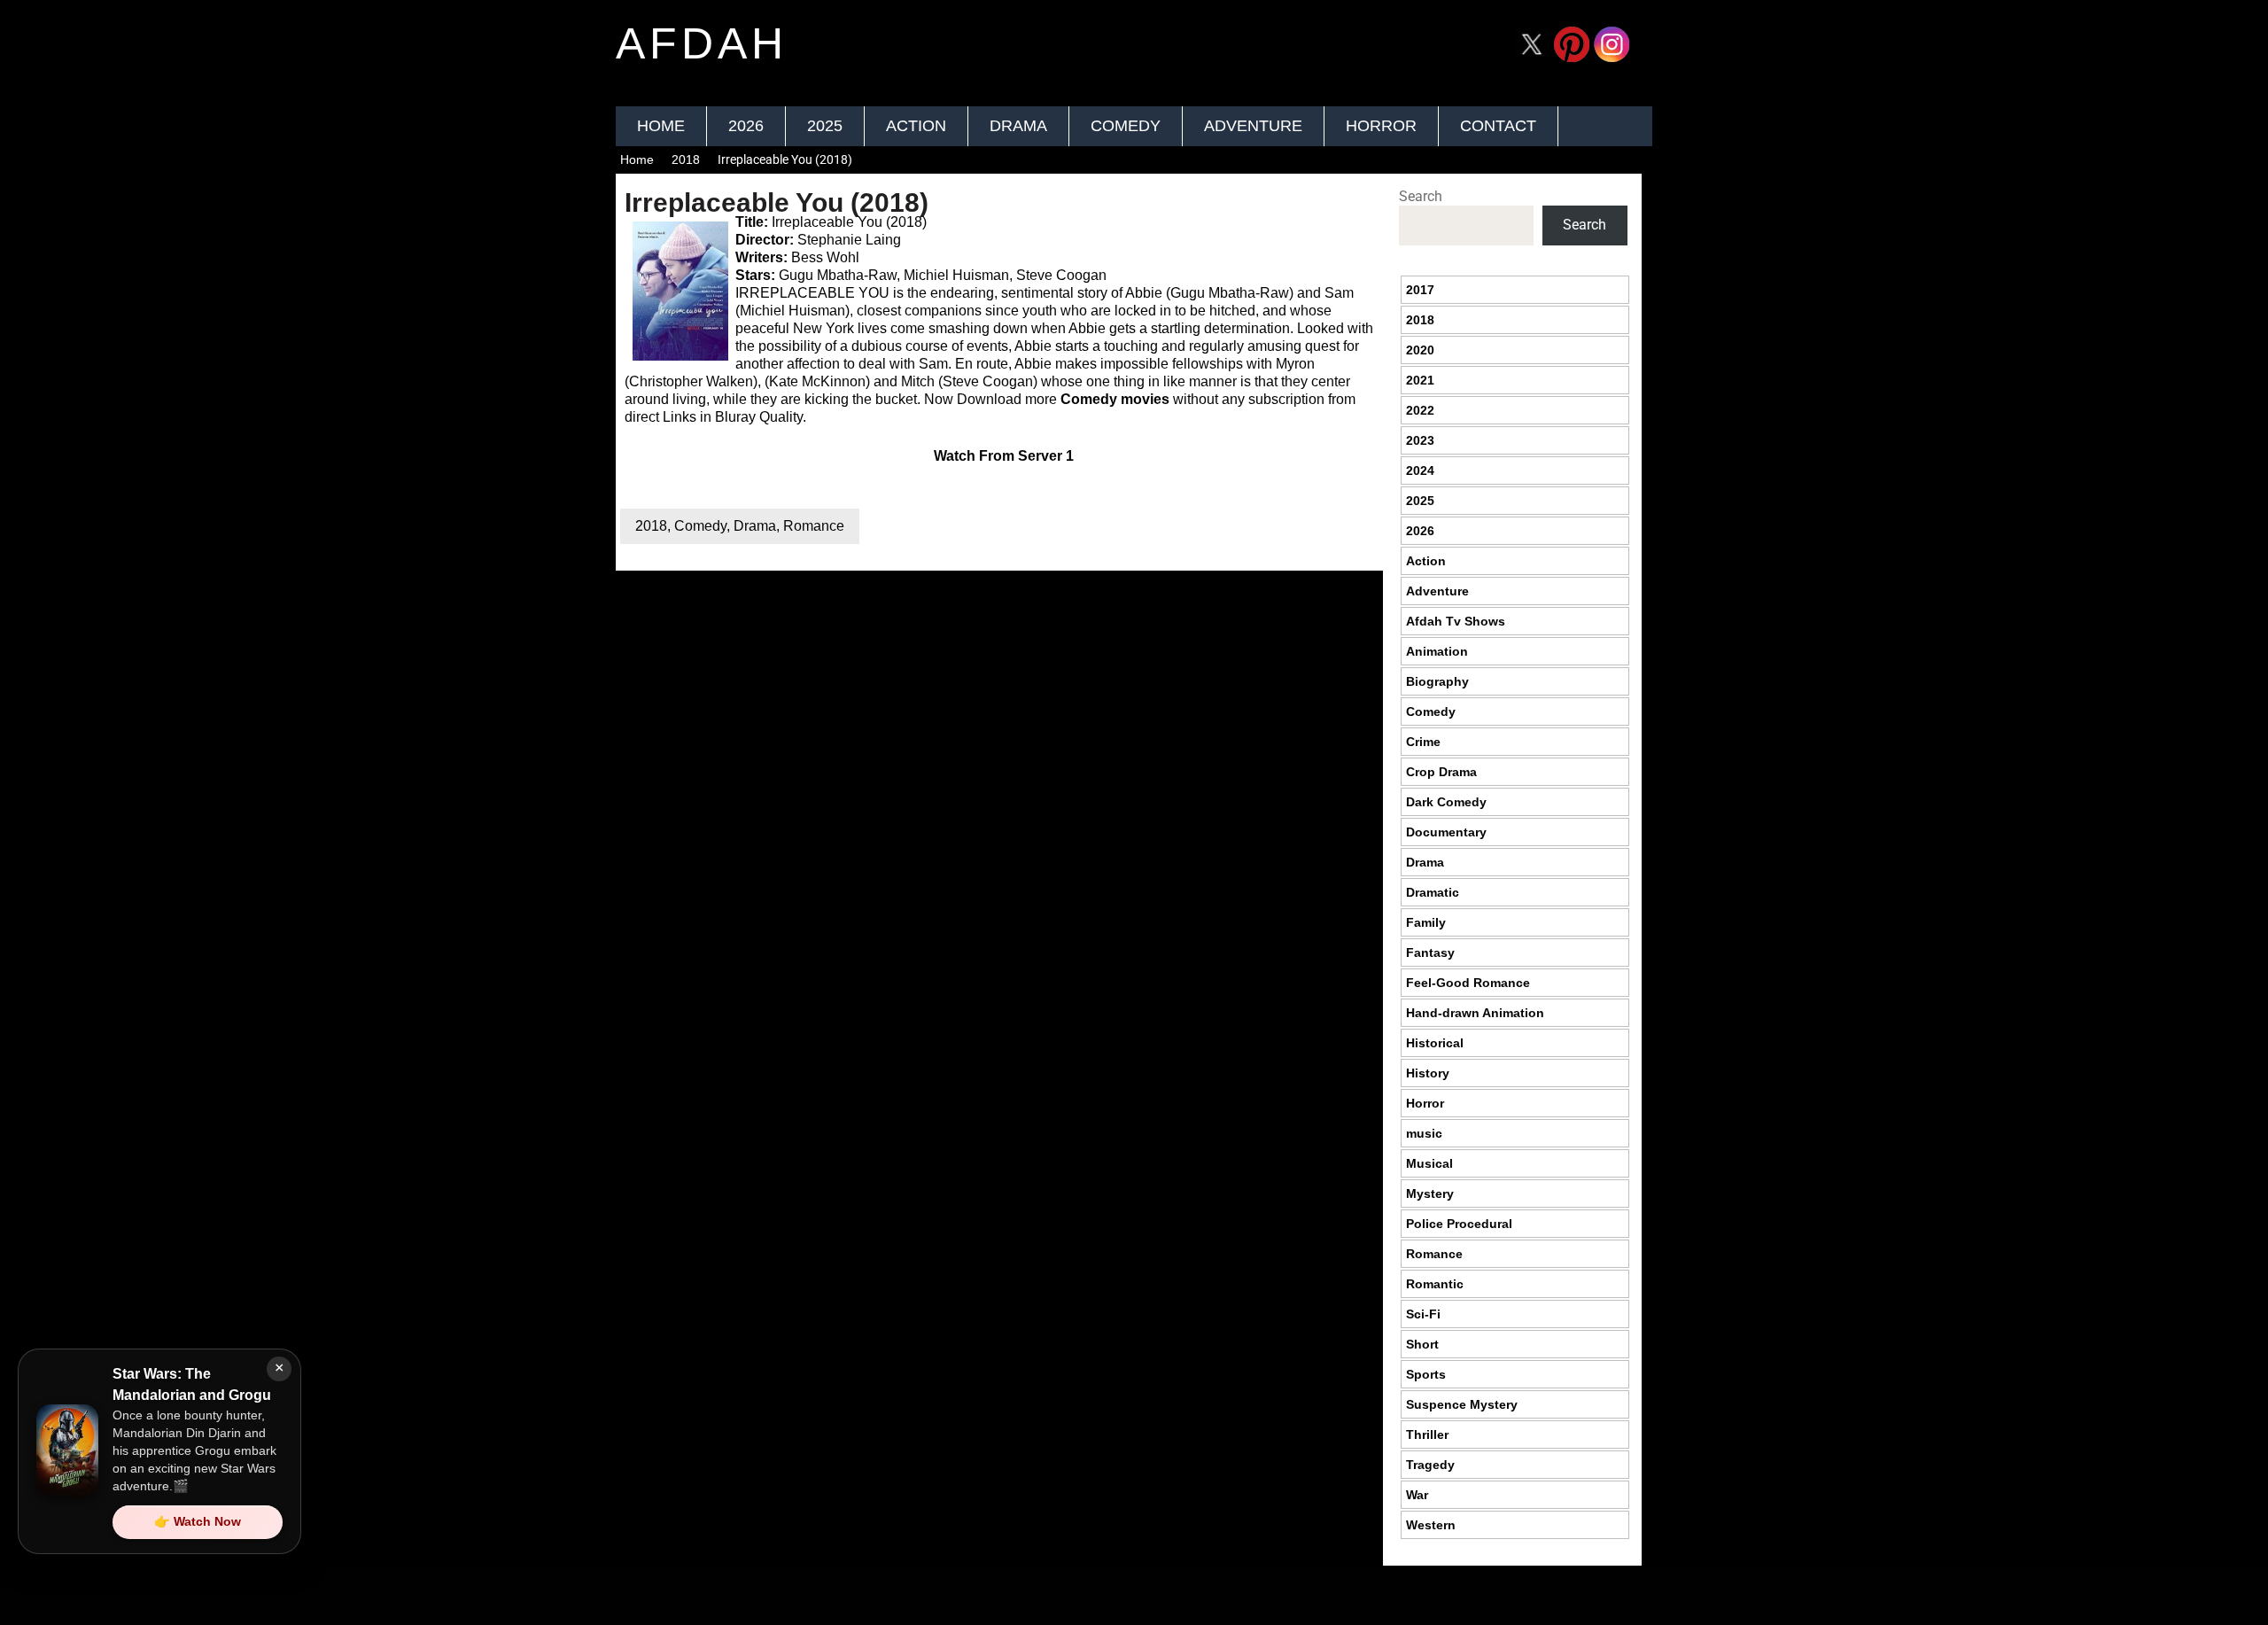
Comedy (1126, 126)
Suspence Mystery (1462, 1404)
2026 (746, 126)
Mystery (1430, 1193)
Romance (814, 526)
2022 (1420, 410)
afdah (702, 43)
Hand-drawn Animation (1475, 1013)
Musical (1429, 1163)
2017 (1420, 290)
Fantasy (1430, 952)
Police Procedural (1459, 1224)
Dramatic (1433, 892)
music (1424, 1133)
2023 (1420, 440)
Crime (1423, 742)
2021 (1420, 380)
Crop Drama (1441, 772)
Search (1421, 196)
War (1417, 1495)
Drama (1018, 126)
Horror (1381, 126)
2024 (1420, 470)
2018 (686, 159)
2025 (825, 126)
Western (1431, 1525)
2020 (1420, 350)
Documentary (1446, 832)
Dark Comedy (1446, 802)
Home (661, 126)
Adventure (1253, 126)
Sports (1426, 1374)
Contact (1498, 126)
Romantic (1435, 1284)
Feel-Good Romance (1468, 983)
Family (1426, 922)
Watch (955, 456)
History (1428, 1073)
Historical (1435, 1043)
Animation (1437, 651)
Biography (1437, 681)
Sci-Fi (1423, 1314)
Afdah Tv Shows (1456, 621)
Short (1422, 1344)
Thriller (1427, 1435)
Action (916, 126)
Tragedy (1430, 1465)
